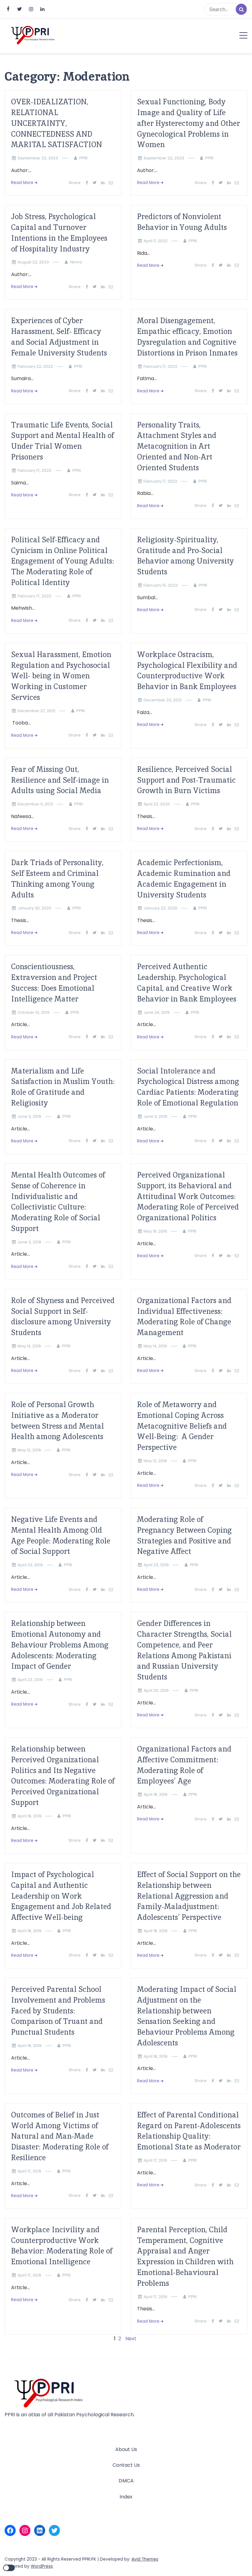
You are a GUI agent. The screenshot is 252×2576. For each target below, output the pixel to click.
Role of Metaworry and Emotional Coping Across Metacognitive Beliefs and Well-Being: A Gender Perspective (182, 1426)
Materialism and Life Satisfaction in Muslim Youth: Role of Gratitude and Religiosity (63, 1087)
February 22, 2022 (35, 366)
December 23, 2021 (163, 700)
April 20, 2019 (156, 1690)
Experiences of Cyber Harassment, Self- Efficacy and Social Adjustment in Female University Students (59, 337)
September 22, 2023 (38, 158)
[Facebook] (10, 2530)
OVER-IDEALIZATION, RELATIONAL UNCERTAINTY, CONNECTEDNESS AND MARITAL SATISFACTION (57, 123)
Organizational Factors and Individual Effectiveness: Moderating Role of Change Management (184, 1316)
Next (131, 2339)
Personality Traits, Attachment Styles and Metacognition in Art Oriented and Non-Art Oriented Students (177, 446)
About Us (126, 2449)
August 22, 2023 (33, 262)
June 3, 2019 (29, 1116)
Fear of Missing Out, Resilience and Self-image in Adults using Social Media (60, 780)
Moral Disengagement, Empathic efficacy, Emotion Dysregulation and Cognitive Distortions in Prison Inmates (187, 337)
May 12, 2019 (29, 1450)
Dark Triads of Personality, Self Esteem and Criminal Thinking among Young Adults (57, 879)
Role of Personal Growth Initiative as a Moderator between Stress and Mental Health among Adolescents (57, 1420)
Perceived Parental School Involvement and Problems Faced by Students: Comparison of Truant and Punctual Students (58, 2011)
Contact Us (126, 2465)
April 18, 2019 (30, 1816)
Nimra (76, 262)
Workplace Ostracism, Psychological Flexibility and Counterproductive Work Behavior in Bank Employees (187, 670)
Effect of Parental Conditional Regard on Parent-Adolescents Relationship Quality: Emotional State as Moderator (189, 2131)
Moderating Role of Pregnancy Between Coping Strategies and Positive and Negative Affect (184, 1535)
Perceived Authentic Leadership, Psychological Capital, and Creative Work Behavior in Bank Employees (187, 983)
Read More (22, 183)
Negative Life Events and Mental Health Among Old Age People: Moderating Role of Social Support (61, 1535)
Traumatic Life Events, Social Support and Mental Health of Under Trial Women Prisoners (63, 441)
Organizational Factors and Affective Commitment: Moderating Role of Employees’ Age (184, 1765)
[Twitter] (54, 2530)
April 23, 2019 (30, 1565)
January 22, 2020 (160, 908)
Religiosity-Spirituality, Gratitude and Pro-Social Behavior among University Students (185, 556)
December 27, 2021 (36, 711)
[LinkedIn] (40, 2530)
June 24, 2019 (157, 1012)
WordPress (42, 2566)
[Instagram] (25, 2530)
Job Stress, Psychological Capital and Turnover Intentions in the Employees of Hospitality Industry (59, 233)
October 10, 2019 (33, 1012)
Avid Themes (145, 2559)
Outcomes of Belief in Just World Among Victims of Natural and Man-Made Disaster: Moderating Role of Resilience (60, 2136)
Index (126, 2497)
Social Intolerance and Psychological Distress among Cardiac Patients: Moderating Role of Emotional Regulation (188, 1087)
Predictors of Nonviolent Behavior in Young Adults (182, 222)
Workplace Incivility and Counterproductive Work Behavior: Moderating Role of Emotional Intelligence (62, 2246)
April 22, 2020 (157, 804)
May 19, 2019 (155, 1231)
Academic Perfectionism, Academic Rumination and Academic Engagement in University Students (184, 879)
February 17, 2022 (160, 366)
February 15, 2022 (161, 585)
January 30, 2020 (34, 908)
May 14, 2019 (29, 1346)
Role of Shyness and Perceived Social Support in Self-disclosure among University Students (63, 1316)
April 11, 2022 (156, 241)
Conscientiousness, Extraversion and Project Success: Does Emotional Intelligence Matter (54, 983)
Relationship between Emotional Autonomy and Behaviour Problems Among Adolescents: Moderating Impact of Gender (60, 1645)
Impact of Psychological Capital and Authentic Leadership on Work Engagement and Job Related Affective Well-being (61, 1896)
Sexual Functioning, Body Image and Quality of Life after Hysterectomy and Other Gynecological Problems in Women (189, 123)
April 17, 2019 (29, 2171)
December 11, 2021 (35, 804)
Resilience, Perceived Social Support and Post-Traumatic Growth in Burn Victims (186, 780)
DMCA (126, 2481)
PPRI (83, 158)
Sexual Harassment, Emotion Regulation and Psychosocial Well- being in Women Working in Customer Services (61, 676)
